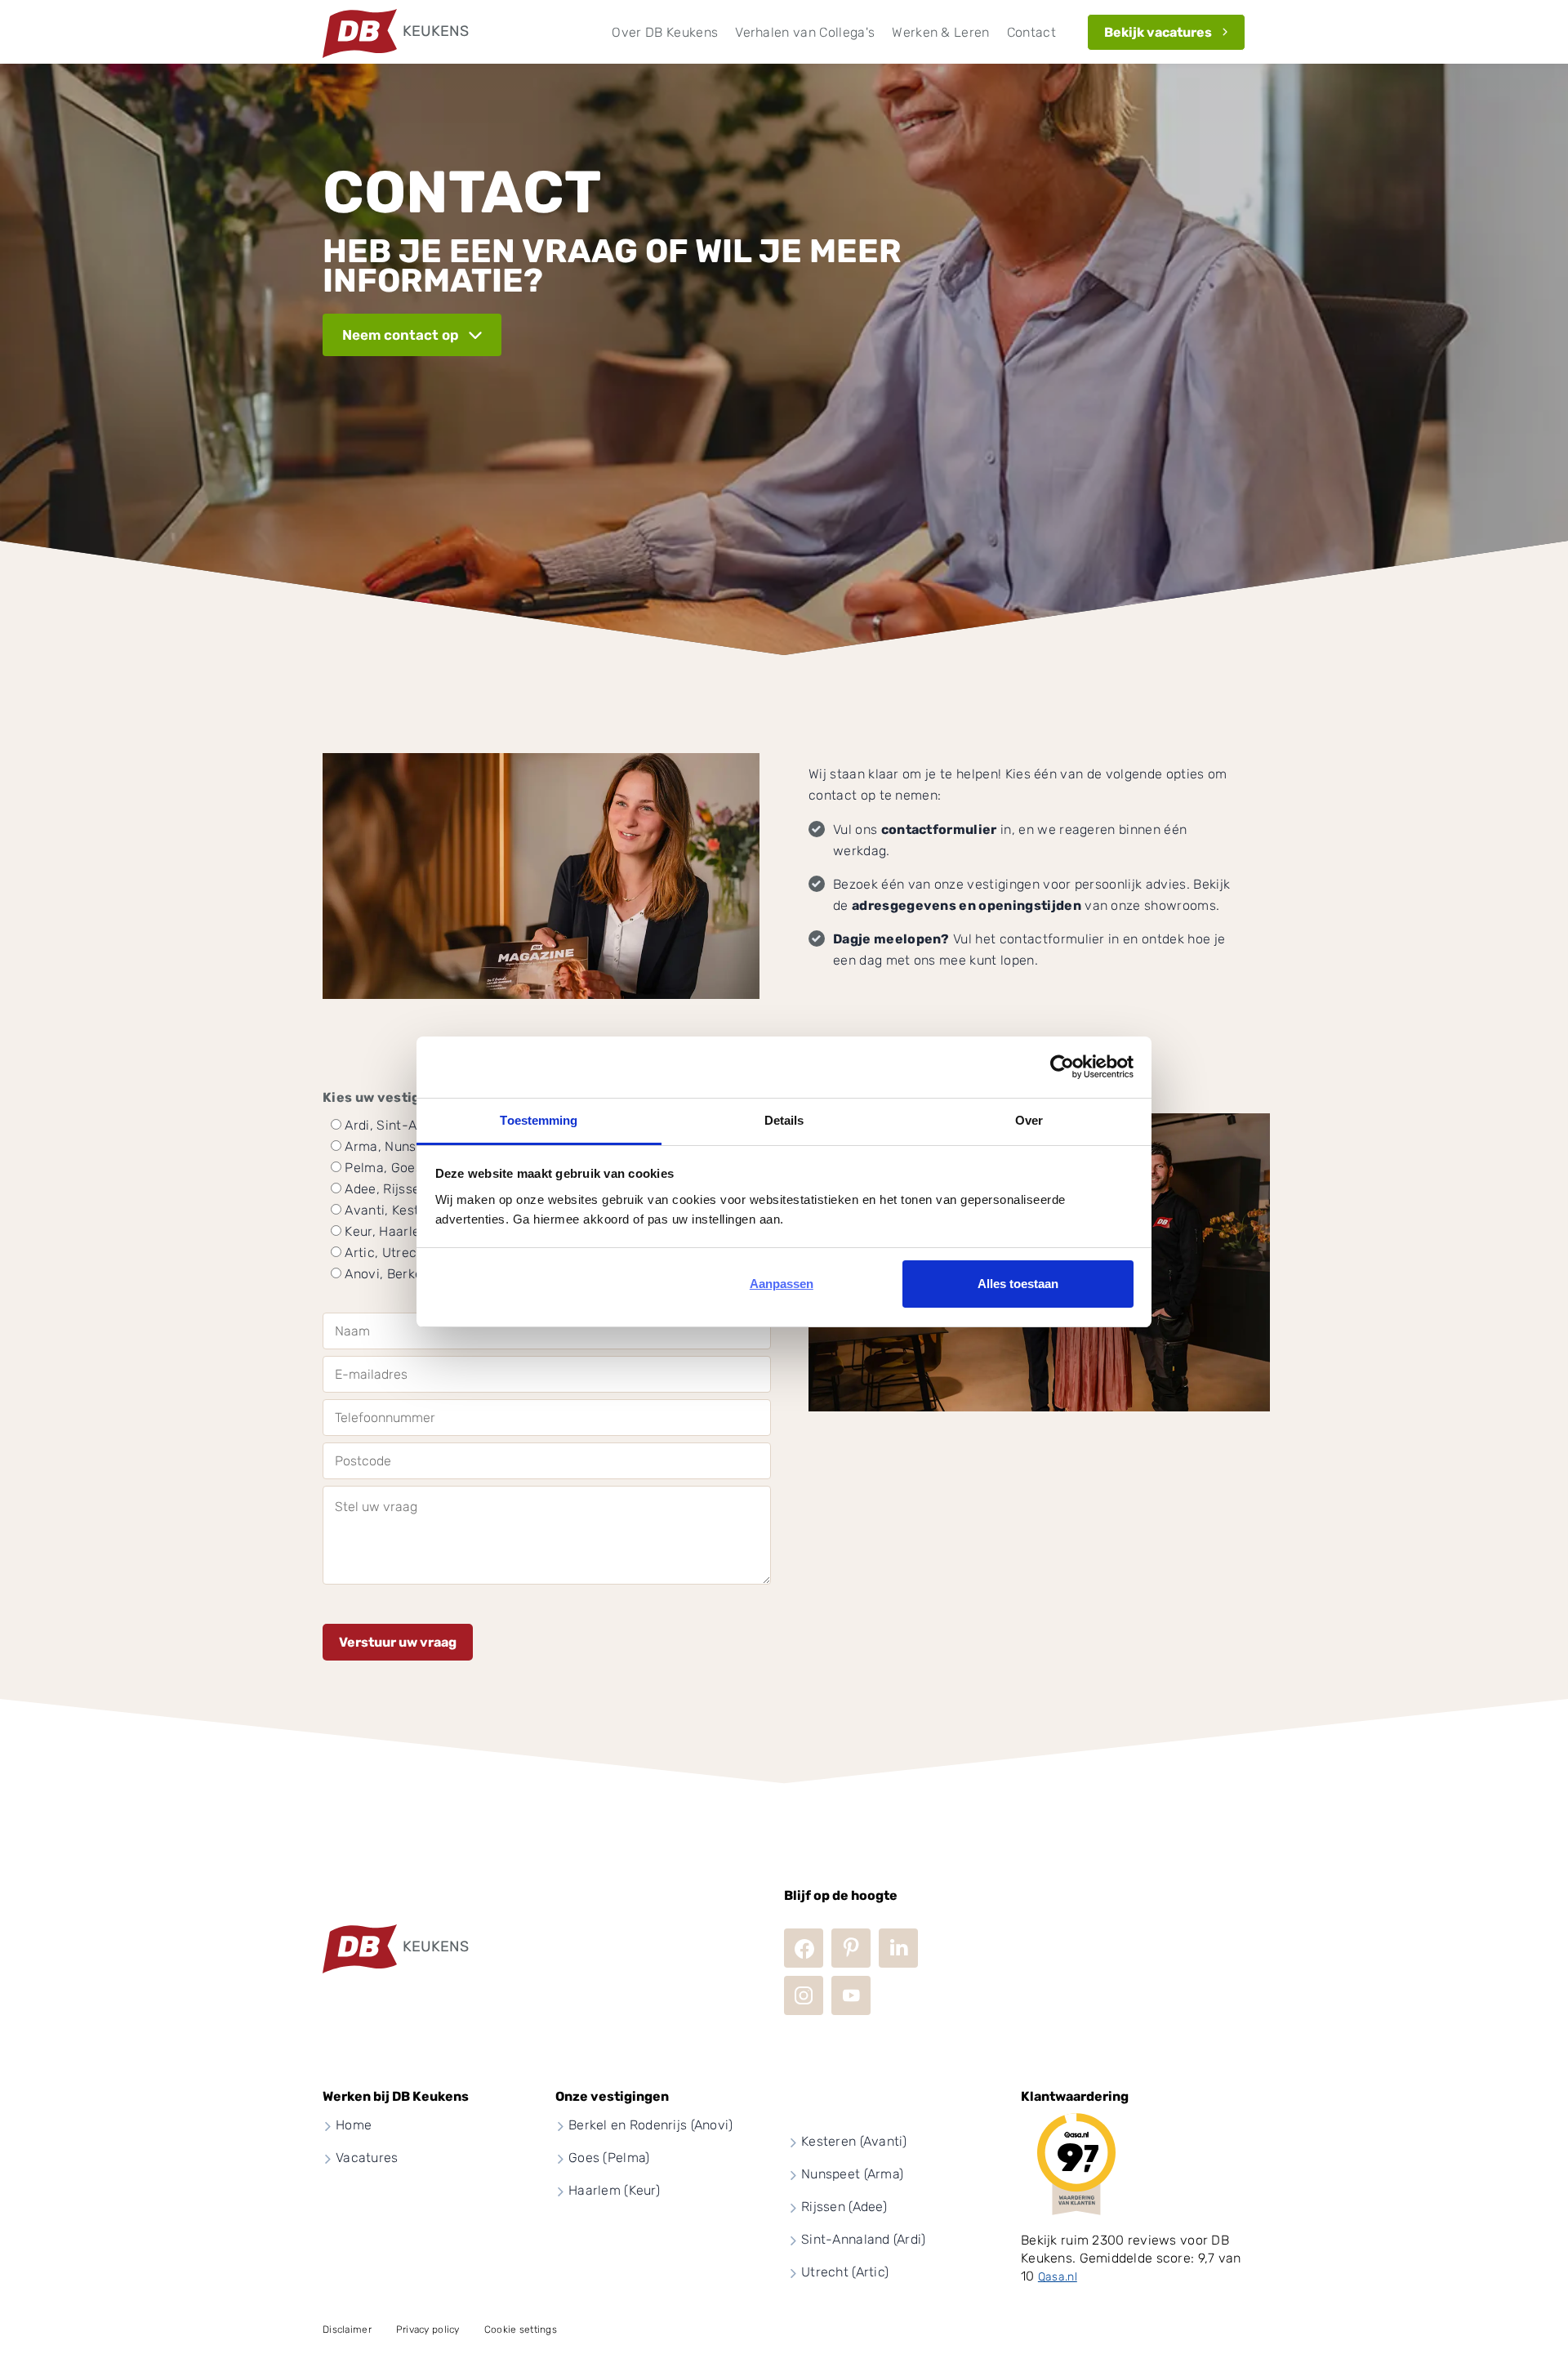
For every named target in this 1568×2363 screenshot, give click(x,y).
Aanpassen (782, 1284)
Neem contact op (401, 335)
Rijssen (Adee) (844, 2207)
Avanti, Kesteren (396, 1210)
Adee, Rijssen (386, 1189)
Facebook (804, 1948)
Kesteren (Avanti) (854, 2141)
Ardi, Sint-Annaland (405, 1125)
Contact (1031, 32)
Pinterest (851, 1948)
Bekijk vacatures (1158, 32)
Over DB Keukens (665, 32)
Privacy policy (428, 2330)
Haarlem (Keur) (614, 2190)
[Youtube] (851, 1995)
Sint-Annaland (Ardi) (864, 2239)
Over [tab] (1029, 1120)
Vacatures (367, 2158)
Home (354, 2125)
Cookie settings (521, 2330)
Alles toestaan (1018, 1284)
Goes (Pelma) (609, 2158)
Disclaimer (347, 2330)
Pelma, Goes (383, 1168)
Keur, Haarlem (388, 1231)
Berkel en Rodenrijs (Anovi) (651, 2125)
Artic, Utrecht (387, 1253)
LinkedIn (898, 1948)
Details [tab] (784, 1120)
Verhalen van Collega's (805, 32)
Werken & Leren (940, 32)
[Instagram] (804, 1995)
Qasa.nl (1058, 2277)
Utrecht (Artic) (845, 2272)
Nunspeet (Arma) (852, 2174)
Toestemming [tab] (539, 1120)
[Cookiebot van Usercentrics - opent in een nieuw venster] (1062, 1067)
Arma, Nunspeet (394, 1146)
